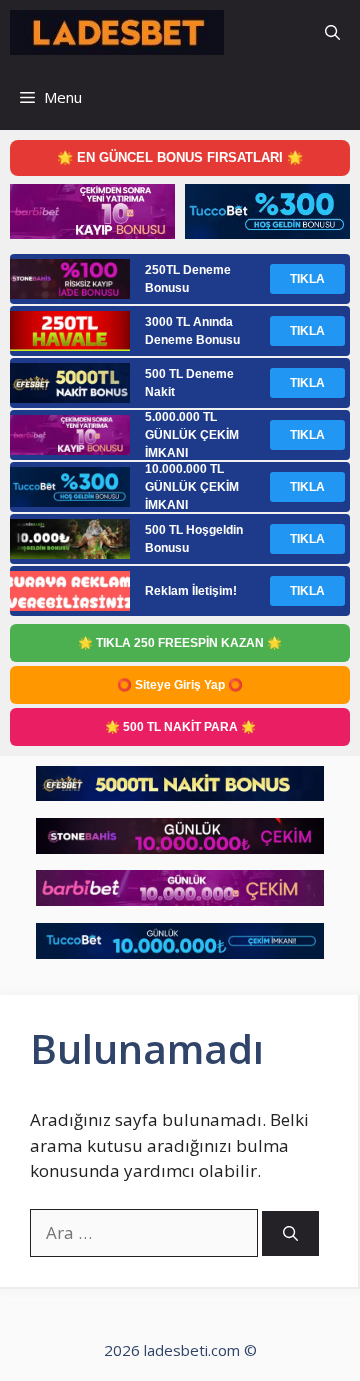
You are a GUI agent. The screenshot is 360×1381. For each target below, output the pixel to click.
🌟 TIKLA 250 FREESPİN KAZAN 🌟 (180, 643)
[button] (332, 32)
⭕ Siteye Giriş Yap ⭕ (180, 685)
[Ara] (290, 1233)
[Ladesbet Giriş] (117, 32)
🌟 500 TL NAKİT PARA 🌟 (180, 727)
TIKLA (307, 279)
